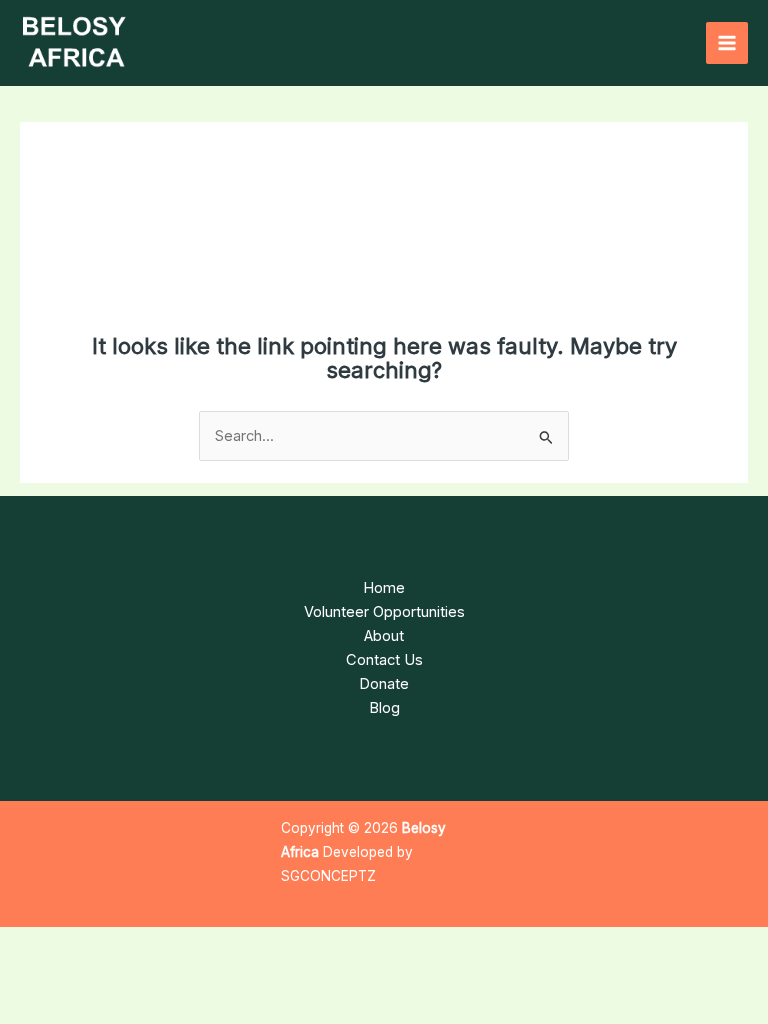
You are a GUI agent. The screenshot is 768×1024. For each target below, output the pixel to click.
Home (384, 588)
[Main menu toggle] (727, 43)
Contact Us (384, 660)
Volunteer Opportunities (384, 612)
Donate (384, 684)
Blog (384, 708)
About (384, 636)
